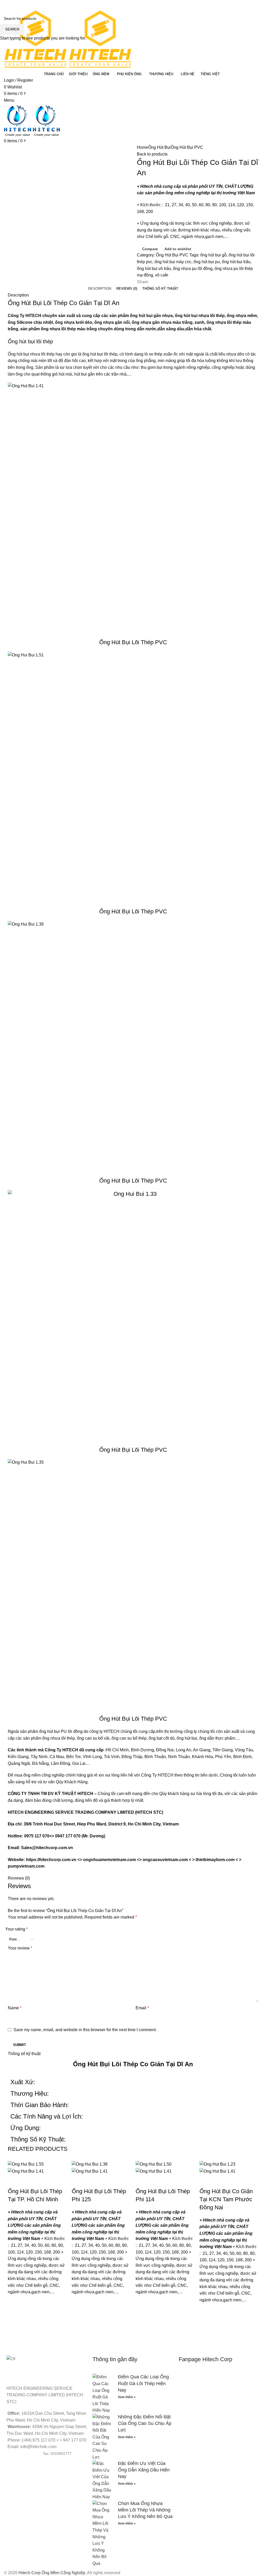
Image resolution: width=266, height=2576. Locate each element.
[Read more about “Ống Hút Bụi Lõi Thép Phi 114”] (142, 2315)
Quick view (14, 2328)
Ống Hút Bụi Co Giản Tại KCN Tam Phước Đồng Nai (226, 2199)
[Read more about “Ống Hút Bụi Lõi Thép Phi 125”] (78, 2315)
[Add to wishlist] (14, 2302)
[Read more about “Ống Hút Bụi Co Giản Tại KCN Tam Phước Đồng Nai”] (206, 2323)
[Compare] (14, 2181)
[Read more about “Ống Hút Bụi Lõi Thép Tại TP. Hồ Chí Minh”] (14, 2315)
